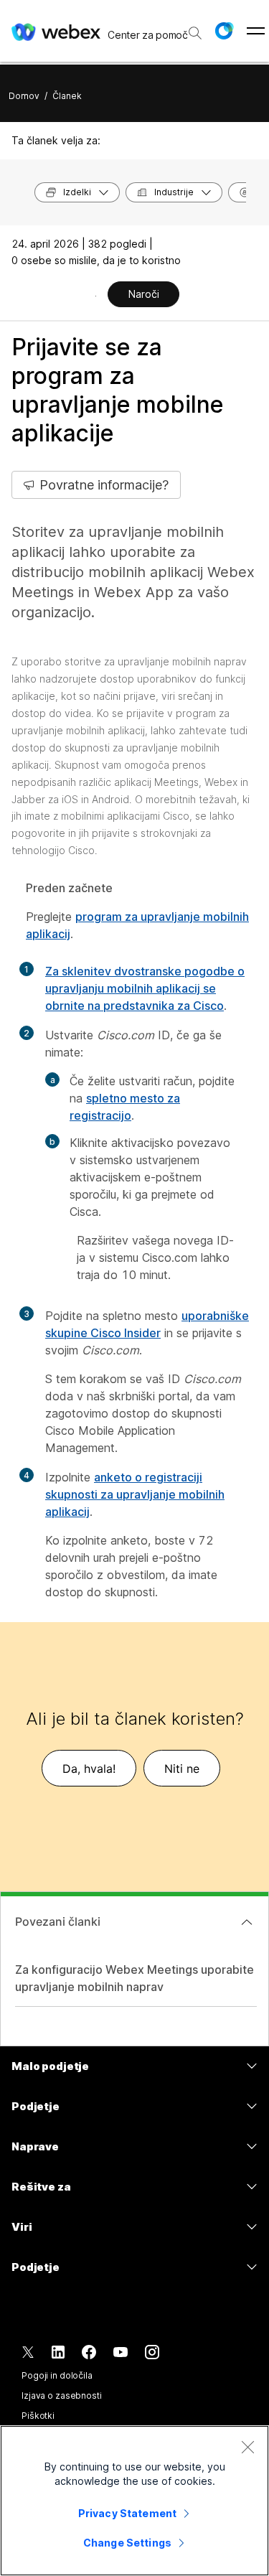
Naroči (144, 294)
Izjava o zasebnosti (62, 2395)
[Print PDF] (96, 296)
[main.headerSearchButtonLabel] (194, 28)
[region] (134, 2501)
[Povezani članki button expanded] (247, 1922)
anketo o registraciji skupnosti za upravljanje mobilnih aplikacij (135, 1494)
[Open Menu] (256, 31)
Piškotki (38, 2416)
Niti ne (182, 1769)
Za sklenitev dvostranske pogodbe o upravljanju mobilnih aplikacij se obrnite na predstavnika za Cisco (145, 988)
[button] (224, 31)
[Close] (247, 2447)
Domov (24, 96)
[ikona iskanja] (195, 33)
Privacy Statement (127, 2513)
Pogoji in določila (57, 2375)
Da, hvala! (89, 1769)
